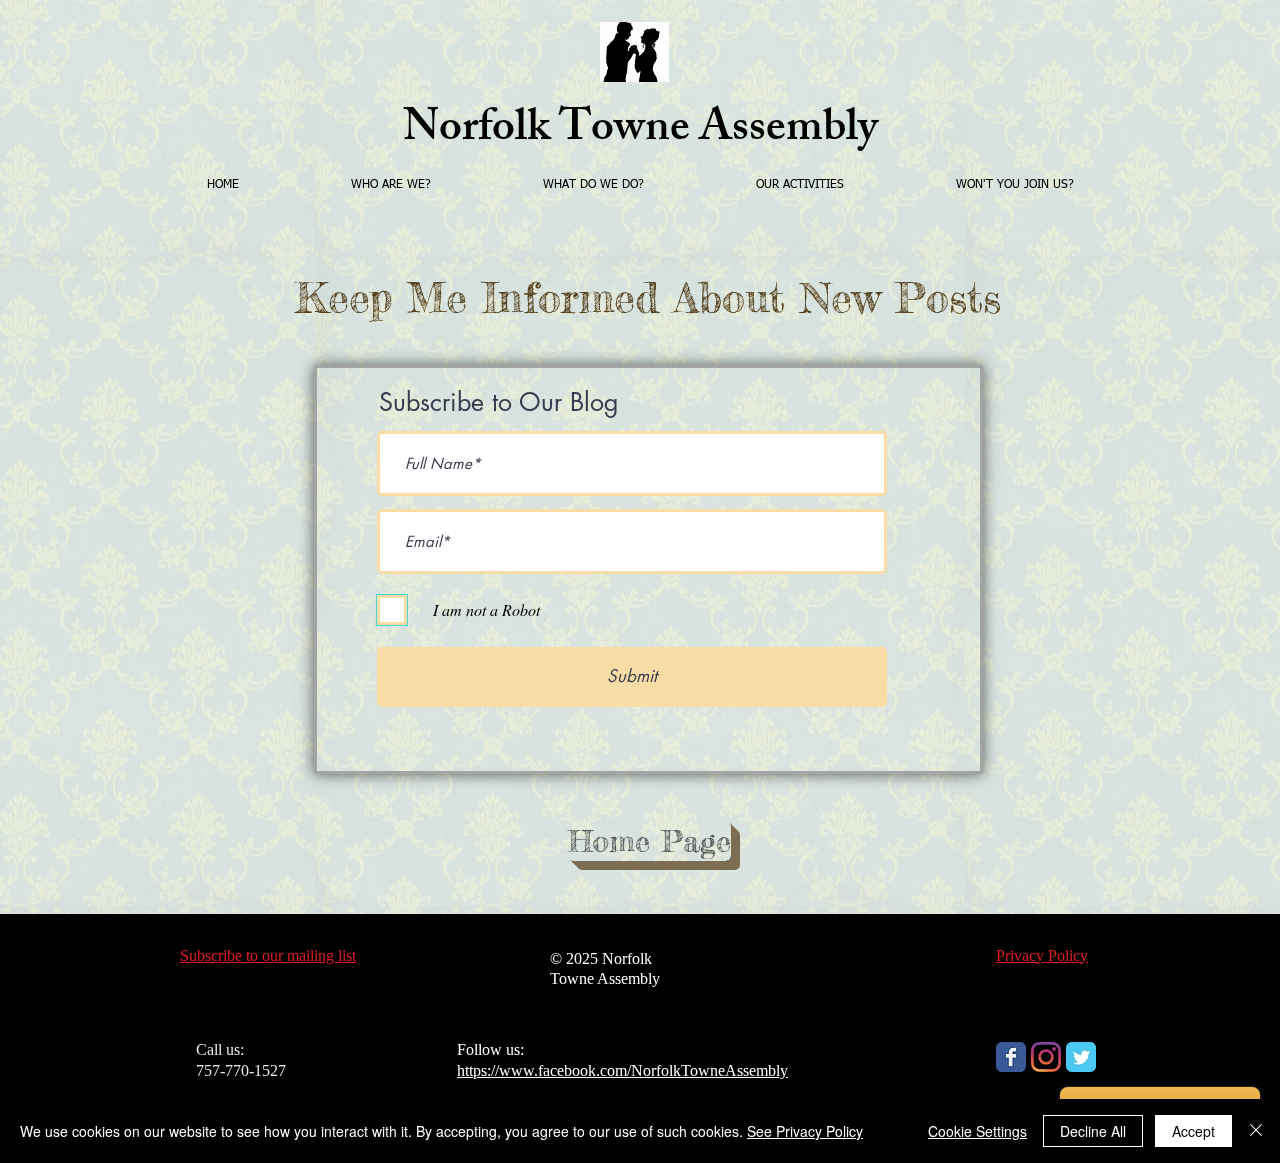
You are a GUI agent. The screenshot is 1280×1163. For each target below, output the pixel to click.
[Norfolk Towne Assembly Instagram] (1046, 1057)
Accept (1193, 1131)
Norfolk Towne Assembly (640, 132)
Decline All (1093, 1131)
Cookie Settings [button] (977, 1131)
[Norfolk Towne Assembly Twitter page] (1081, 1057)
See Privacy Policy (805, 1131)
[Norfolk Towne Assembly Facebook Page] (1011, 1057)
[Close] (1256, 1131)
